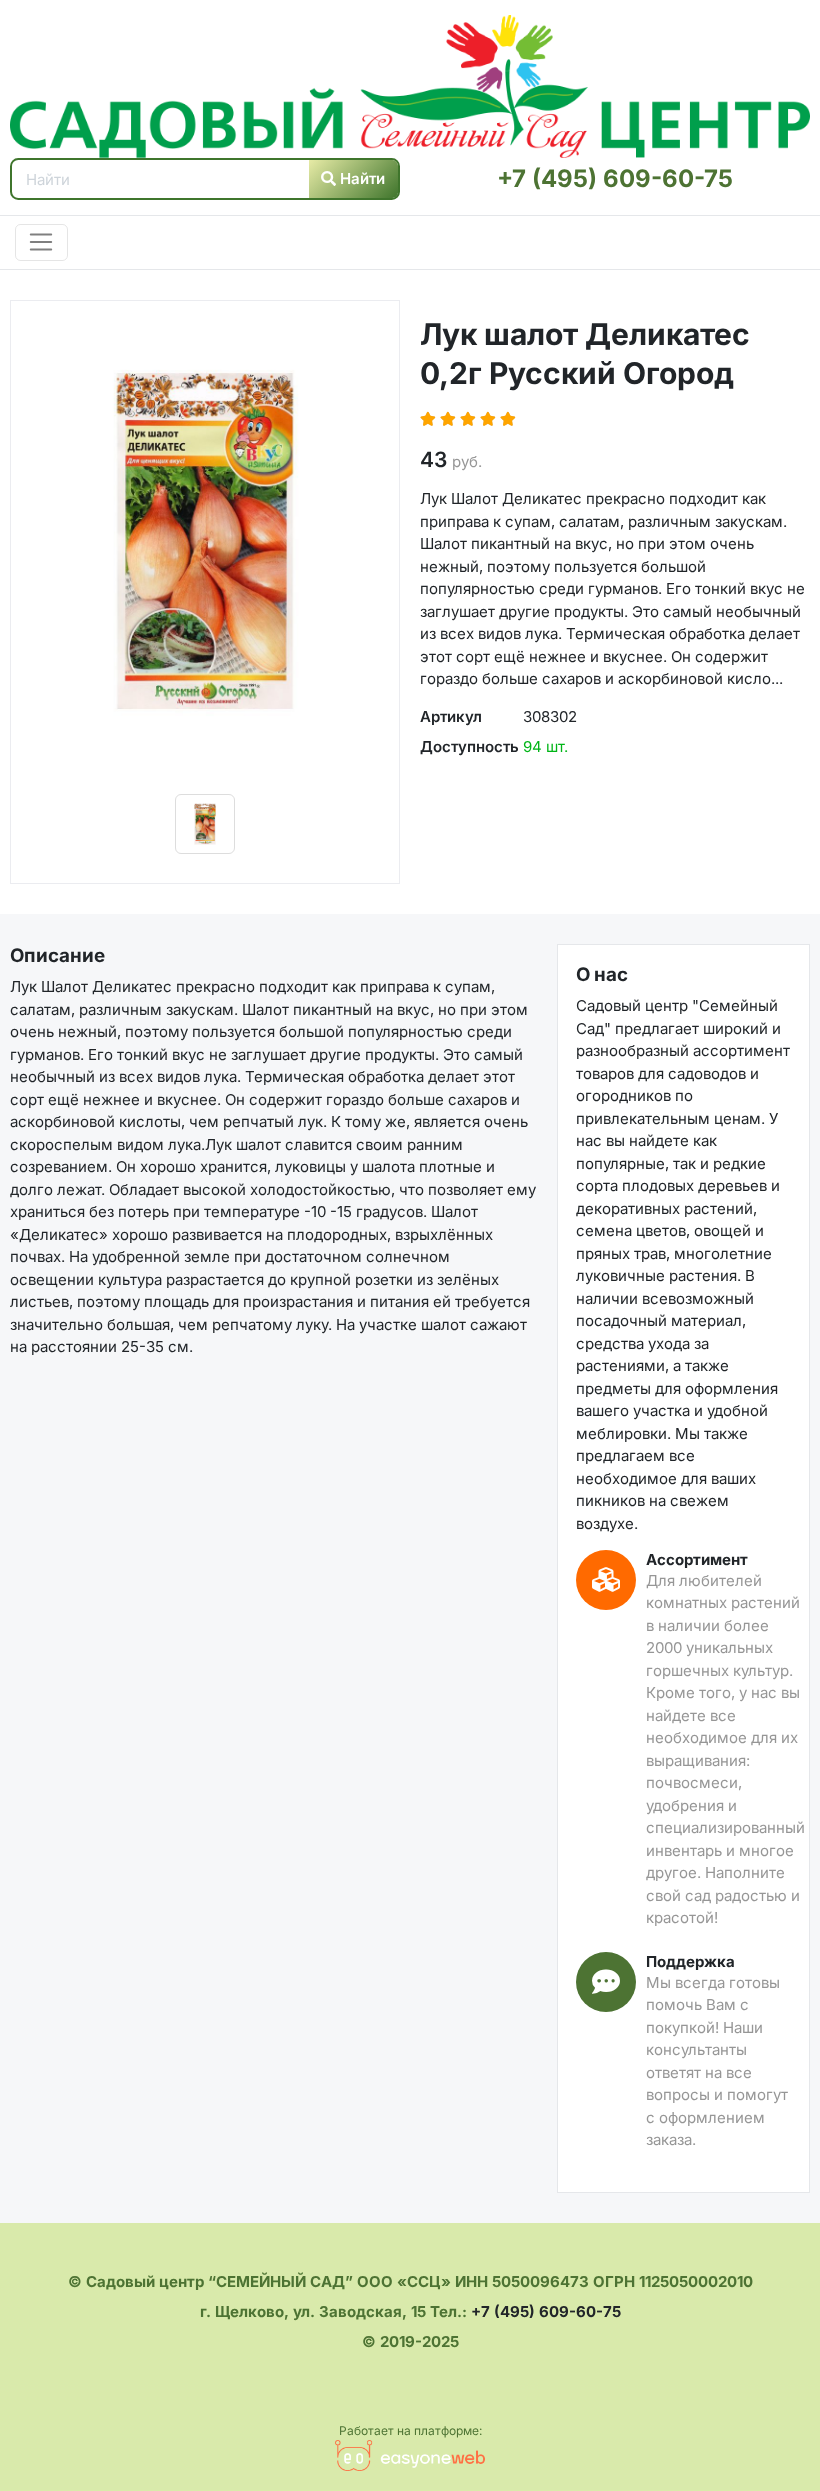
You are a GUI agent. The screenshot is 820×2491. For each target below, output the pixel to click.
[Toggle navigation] (41, 243)
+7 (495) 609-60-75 (615, 178)
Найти (360, 178)
